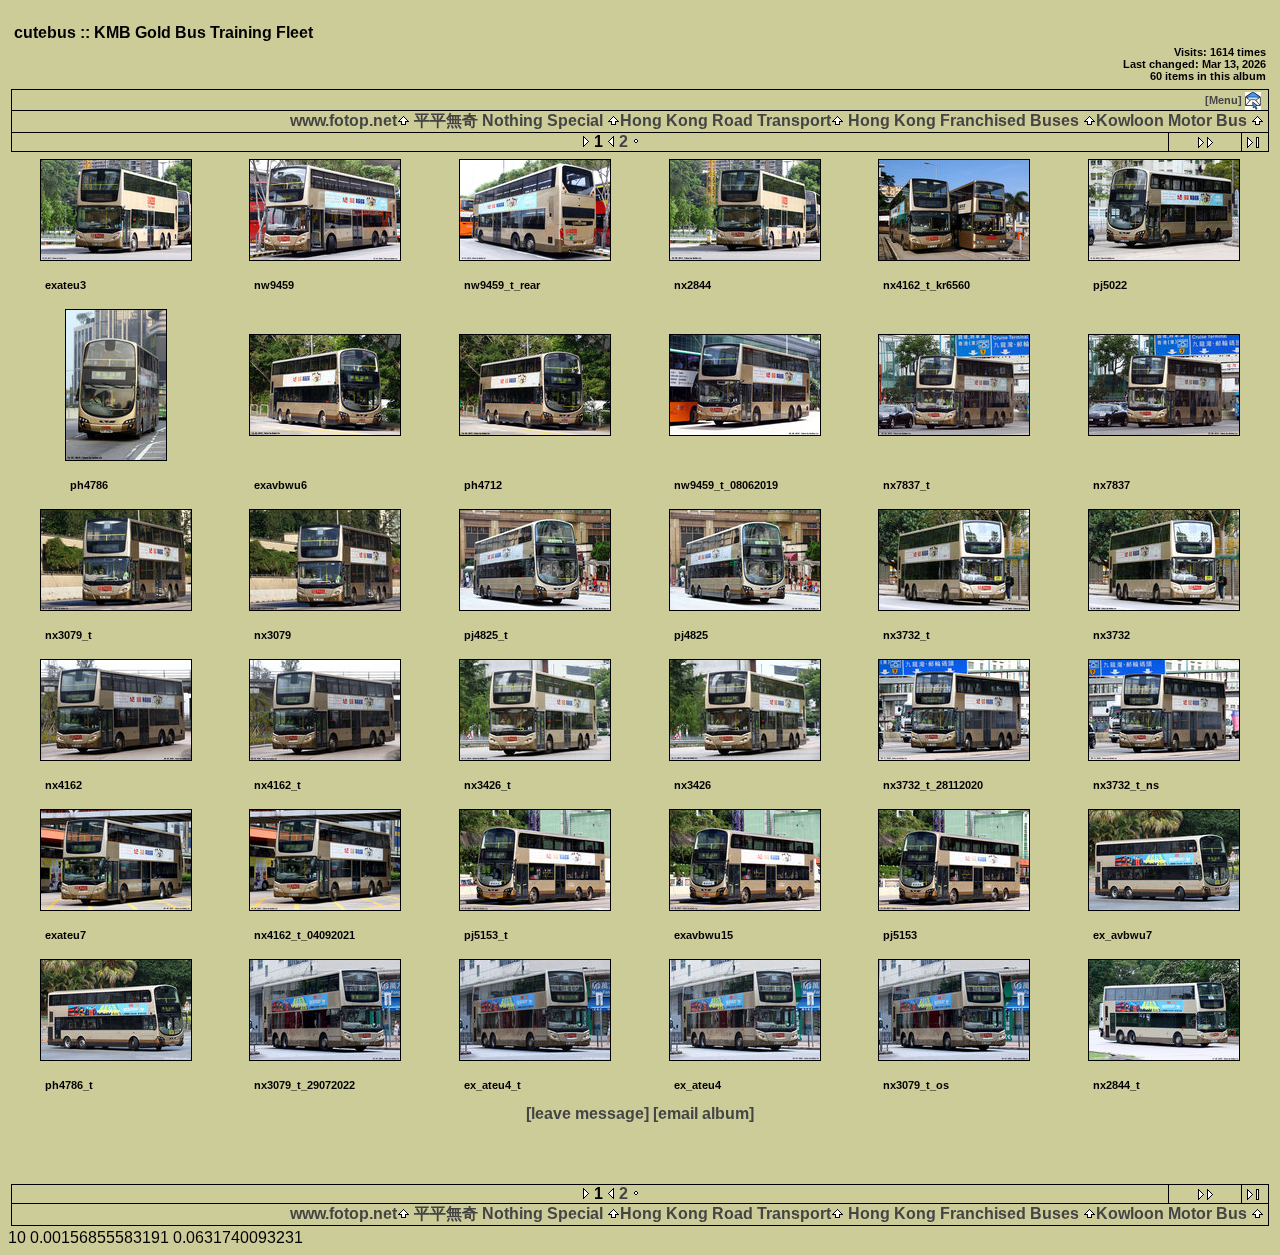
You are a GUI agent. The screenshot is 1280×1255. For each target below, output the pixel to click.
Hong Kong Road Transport (725, 120)
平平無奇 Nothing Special (508, 120)
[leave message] (587, 1113)
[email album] (703, 1113)
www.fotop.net (343, 120)
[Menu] (1223, 100)
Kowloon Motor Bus (1171, 120)
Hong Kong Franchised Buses (963, 120)
